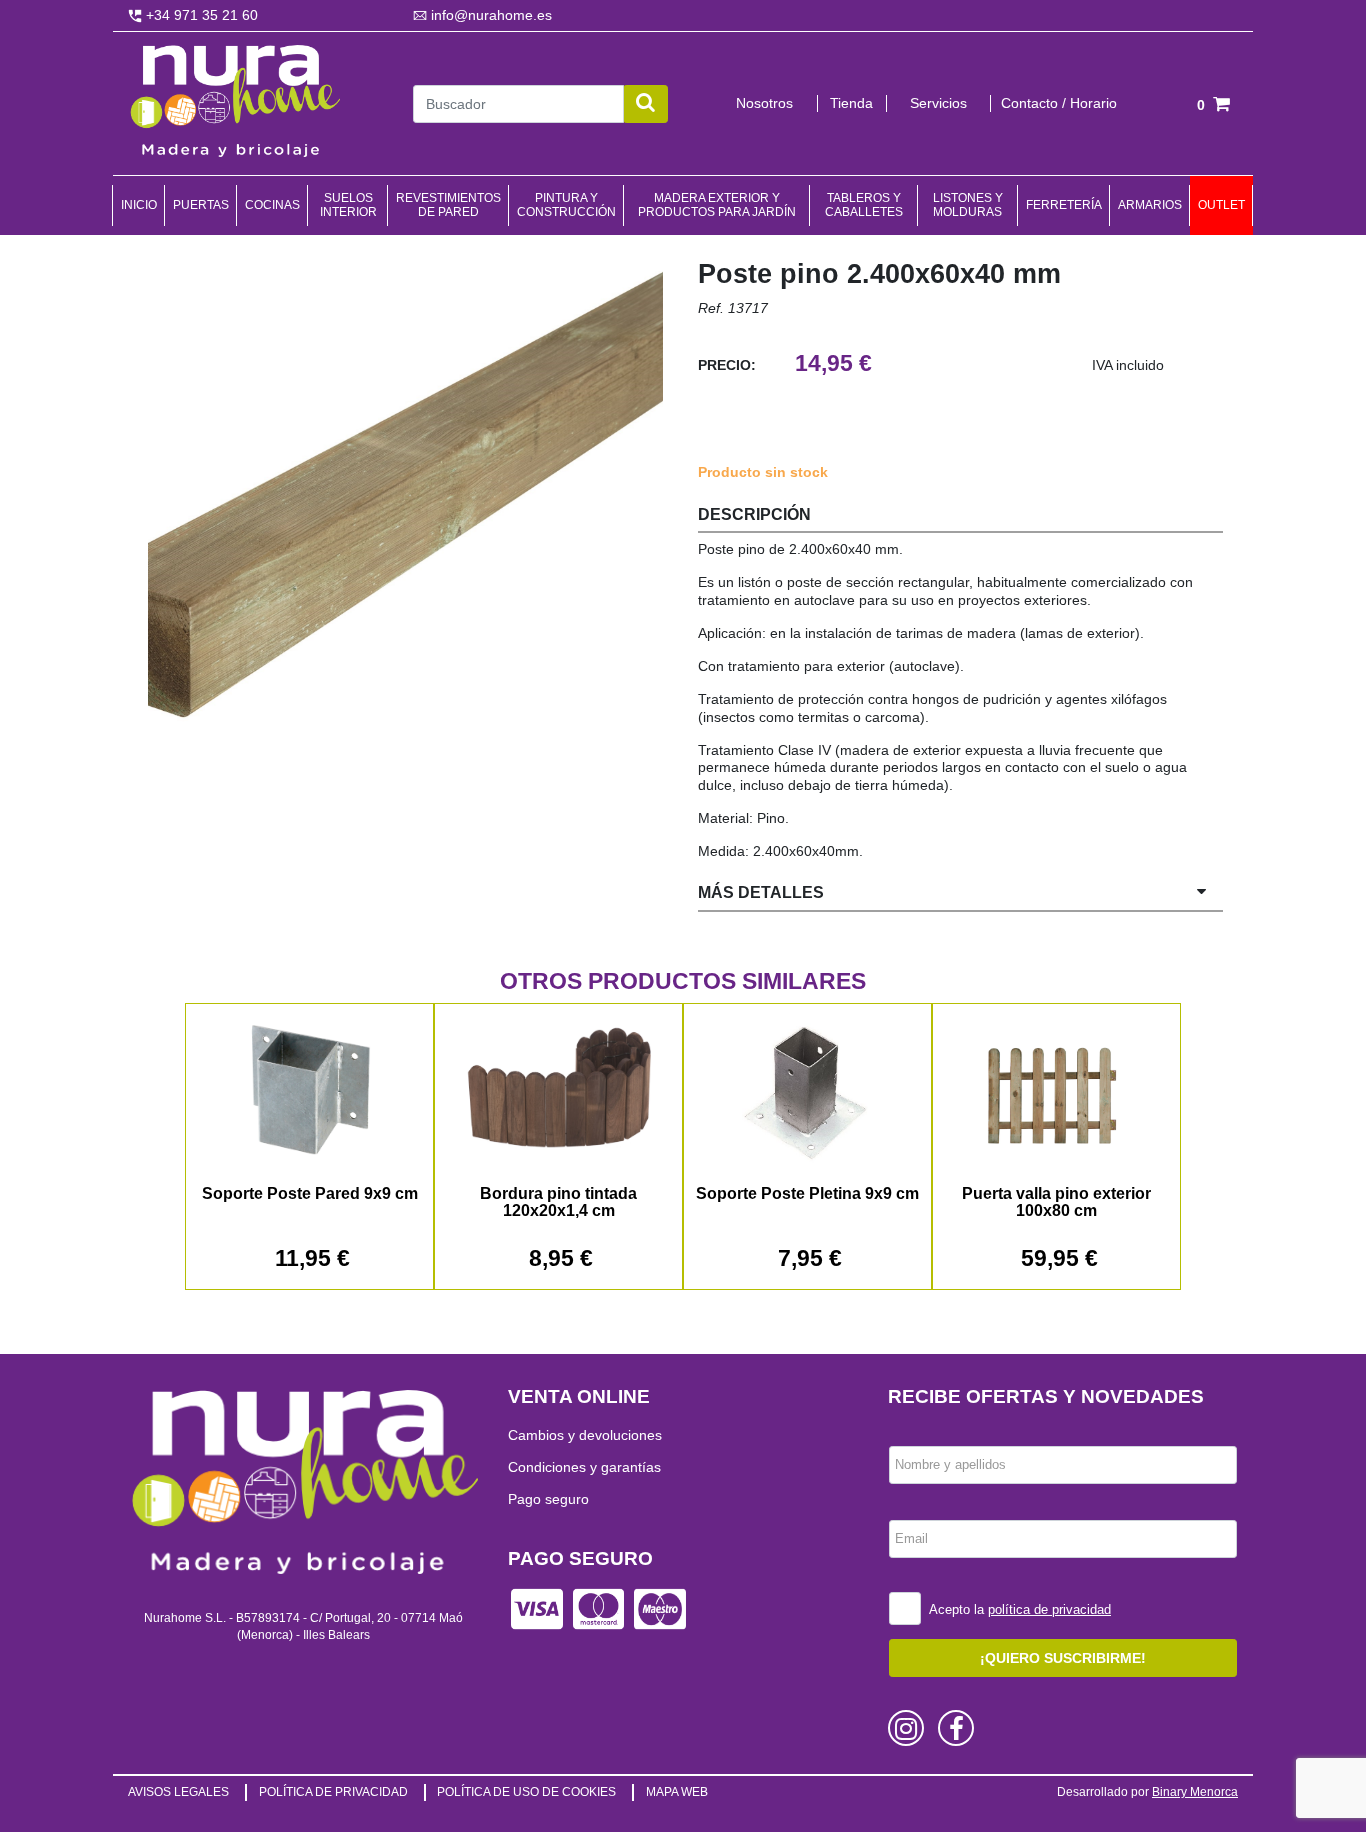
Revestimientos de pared (448, 205)
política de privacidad (1049, 1609)
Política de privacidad (333, 1792)
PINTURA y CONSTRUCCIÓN (566, 205)
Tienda (851, 103)
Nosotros (764, 103)
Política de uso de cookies (526, 1792)
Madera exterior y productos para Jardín (717, 205)
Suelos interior (348, 205)
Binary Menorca (1195, 1792)
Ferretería (1064, 205)
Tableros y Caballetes (864, 205)
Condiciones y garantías (584, 1467)
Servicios (938, 103)
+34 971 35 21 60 (200, 15)
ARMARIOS (1150, 205)
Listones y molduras (968, 205)
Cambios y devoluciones (585, 1435)
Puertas (201, 205)
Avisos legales (178, 1792)
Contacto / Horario (1059, 103)
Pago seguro (548, 1499)
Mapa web (677, 1792)
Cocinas (272, 205)
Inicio (139, 205)
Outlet (1221, 205)
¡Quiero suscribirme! (1063, 1658)
